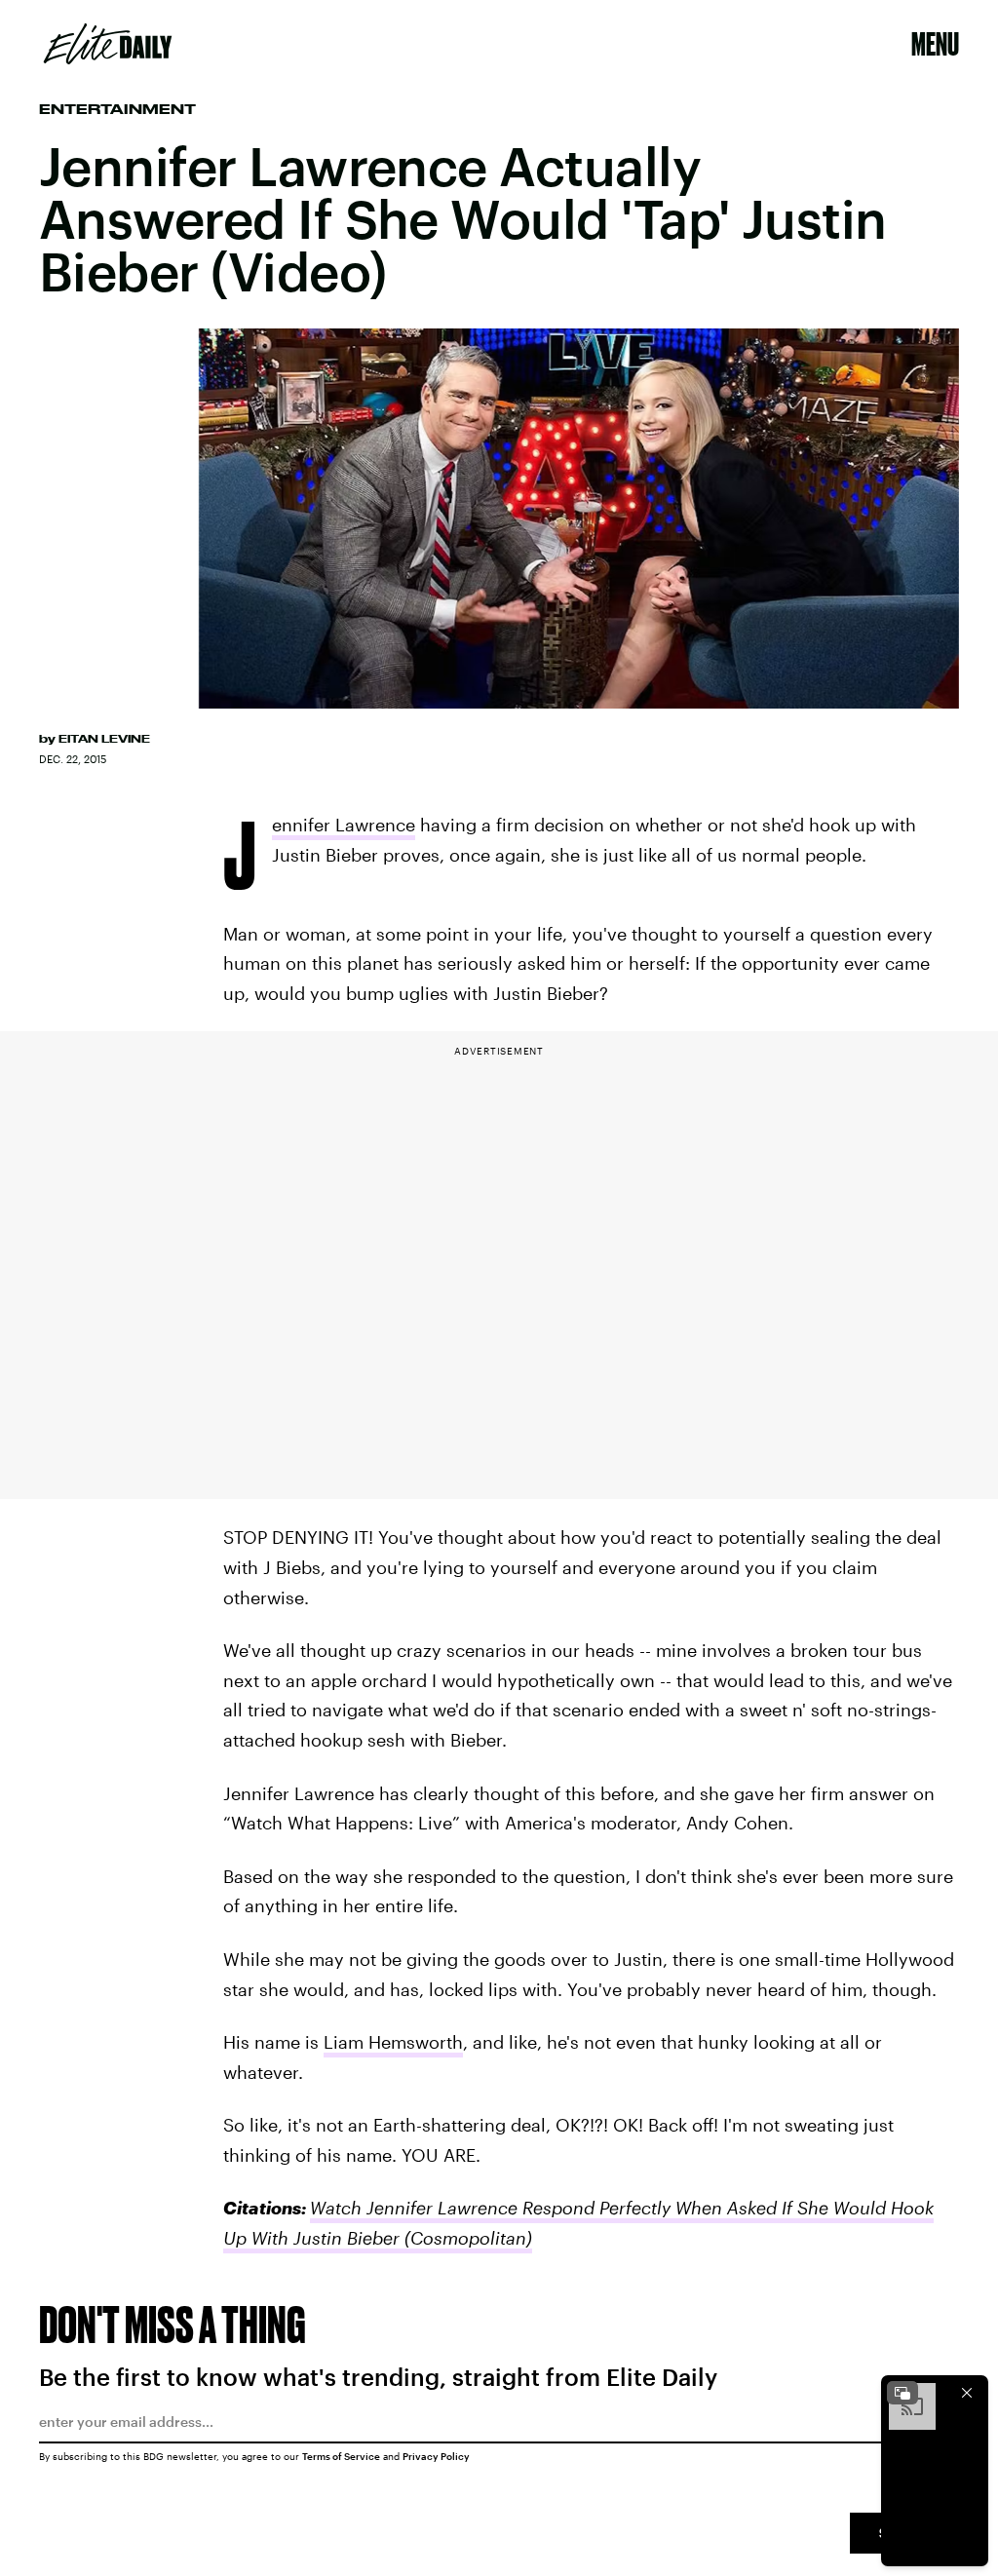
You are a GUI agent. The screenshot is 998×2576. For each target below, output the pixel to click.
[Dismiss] (967, 2393)
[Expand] (902, 2393)
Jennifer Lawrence (344, 827)
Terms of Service (341, 2456)
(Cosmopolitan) (466, 2238)
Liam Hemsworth (393, 2042)
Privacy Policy (436, 2456)
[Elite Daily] (108, 44)
